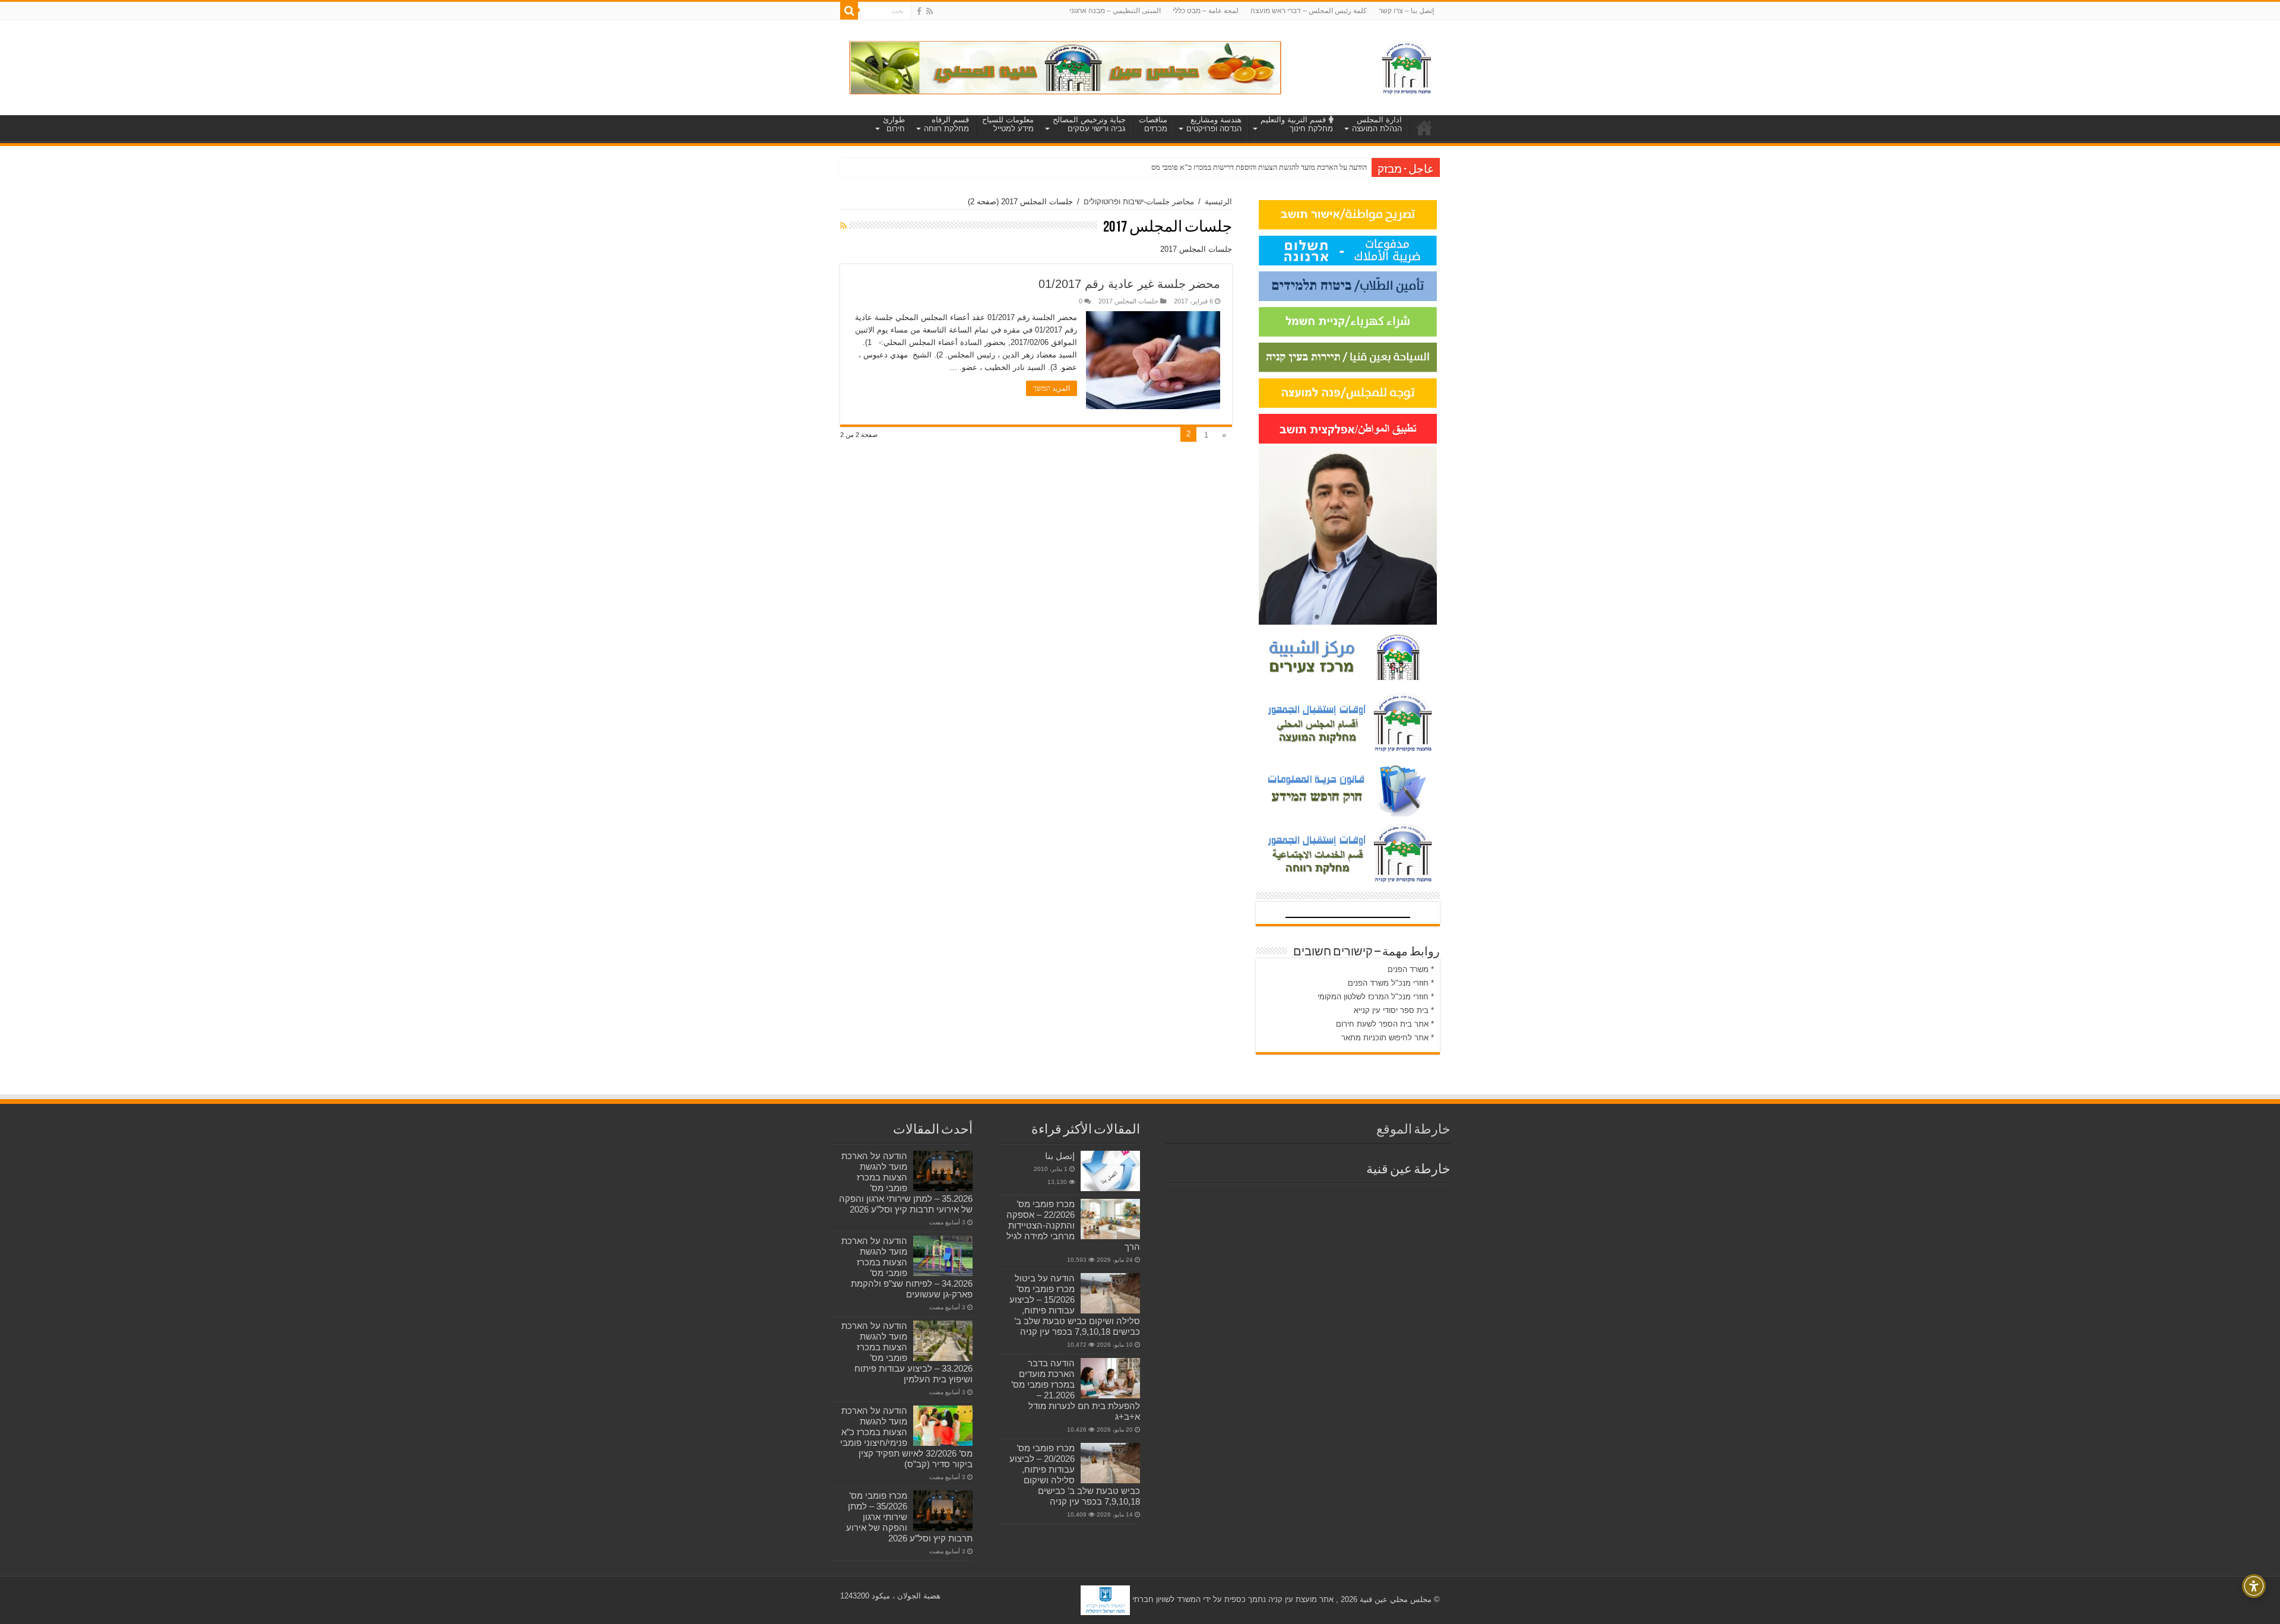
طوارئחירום (894, 124)
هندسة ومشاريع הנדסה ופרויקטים (1214, 124)
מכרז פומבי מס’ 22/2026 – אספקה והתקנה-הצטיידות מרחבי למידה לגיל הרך (1073, 1225)
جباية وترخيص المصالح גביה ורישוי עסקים (1089, 124)
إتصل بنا (1060, 1156)
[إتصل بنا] (1110, 1171)
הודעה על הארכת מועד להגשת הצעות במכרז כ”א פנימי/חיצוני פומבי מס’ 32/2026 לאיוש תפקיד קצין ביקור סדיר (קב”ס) (906, 1437)
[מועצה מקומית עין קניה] (1407, 65)
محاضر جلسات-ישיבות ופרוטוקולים (1139, 202)
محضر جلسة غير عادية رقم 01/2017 (1129, 284)
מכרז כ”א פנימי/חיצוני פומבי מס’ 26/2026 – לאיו (1295, 167)
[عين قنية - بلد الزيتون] (1065, 67)
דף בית (1424, 128)
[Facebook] (919, 11)
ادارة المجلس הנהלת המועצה (1377, 124)
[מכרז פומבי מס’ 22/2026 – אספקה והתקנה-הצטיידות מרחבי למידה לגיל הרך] (1110, 1219)
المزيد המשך (1052, 388)
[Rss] (930, 11)
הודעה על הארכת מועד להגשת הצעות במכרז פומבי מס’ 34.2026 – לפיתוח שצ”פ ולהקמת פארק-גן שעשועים (907, 1267)
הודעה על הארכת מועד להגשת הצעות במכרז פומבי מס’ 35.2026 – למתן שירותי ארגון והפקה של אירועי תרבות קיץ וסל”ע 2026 (906, 1183)
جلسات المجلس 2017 (1128, 301)
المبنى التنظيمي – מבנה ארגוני (1115, 11)
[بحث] (849, 11)
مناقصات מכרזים (1153, 124)
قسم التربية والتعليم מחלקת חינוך (1297, 124)
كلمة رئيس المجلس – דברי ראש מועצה (1309, 11)
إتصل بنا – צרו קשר (1406, 11)
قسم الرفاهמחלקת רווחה (946, 124)
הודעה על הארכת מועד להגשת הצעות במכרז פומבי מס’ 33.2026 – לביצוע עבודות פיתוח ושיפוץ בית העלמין (907, 1352)
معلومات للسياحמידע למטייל (1008, 124)
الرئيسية (1218, 202)
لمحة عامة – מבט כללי (1206, 11)
